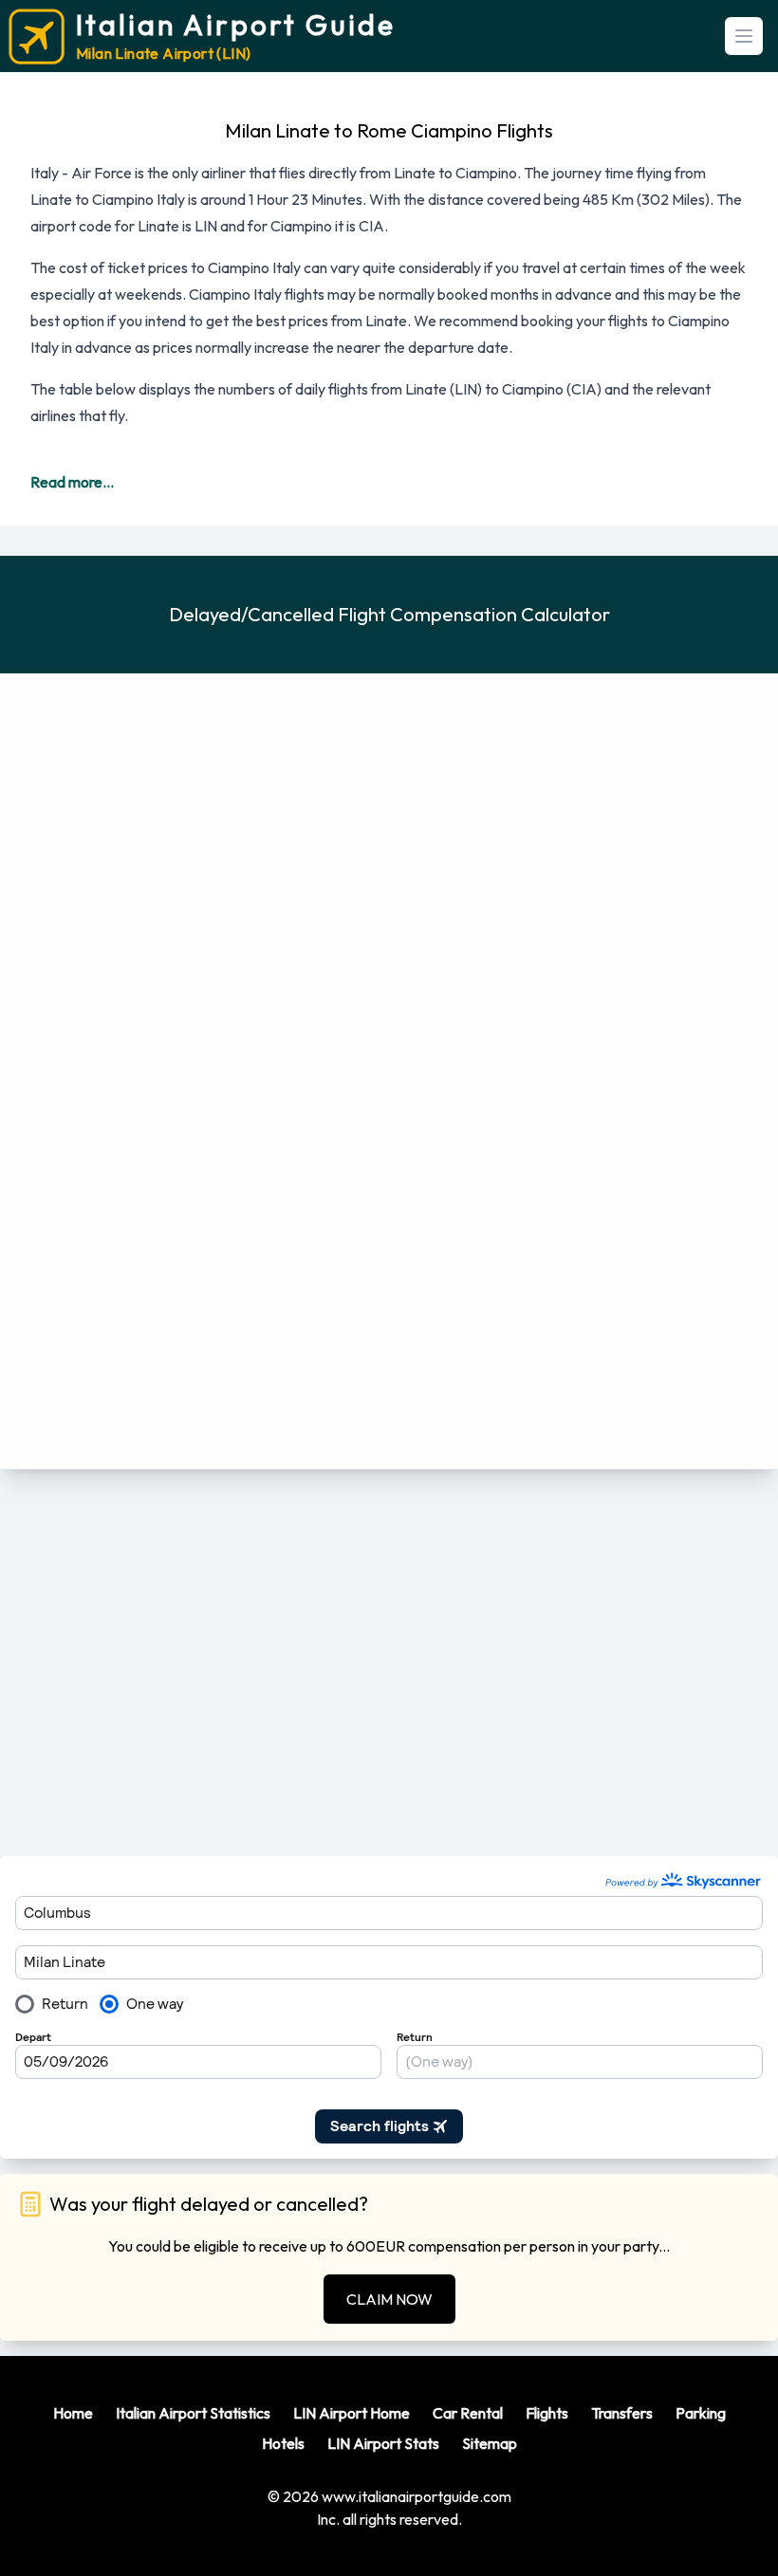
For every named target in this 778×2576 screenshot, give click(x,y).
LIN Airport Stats (383, 2443)
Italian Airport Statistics (193, 2413)
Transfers (622, 2413)
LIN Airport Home (352, 2413)
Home (73, 2413)
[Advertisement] (389, 1663)
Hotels (283, 2443)
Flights (547, 2413)
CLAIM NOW (389, 2299)
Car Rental (468, 2413)
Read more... (72, 482)
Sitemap (490, 2443)
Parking (701, 2413)
